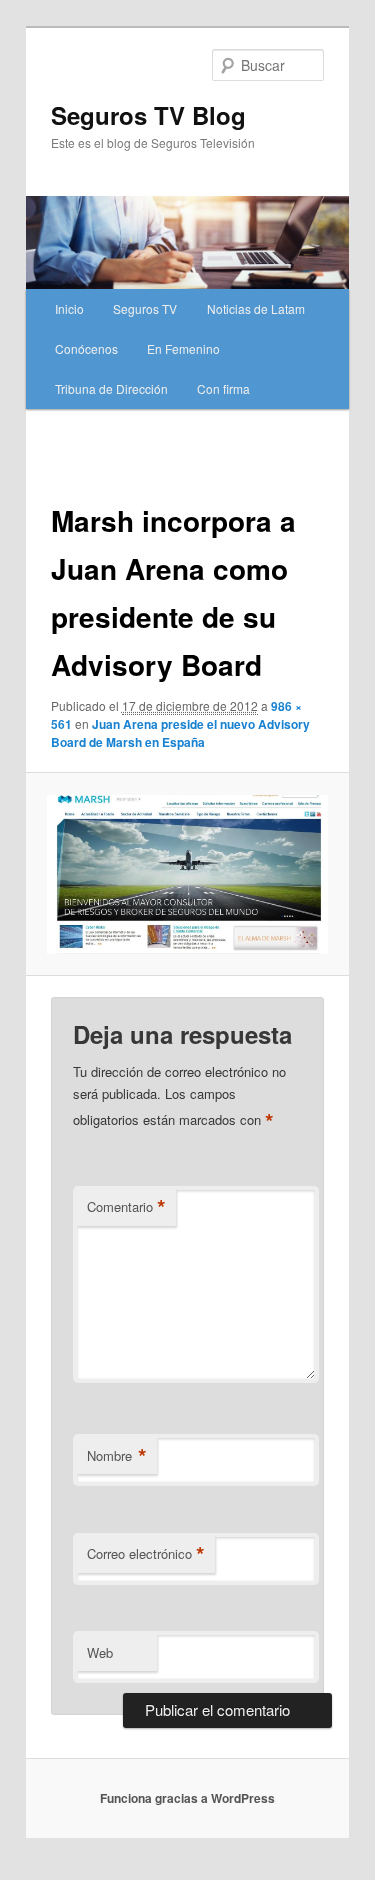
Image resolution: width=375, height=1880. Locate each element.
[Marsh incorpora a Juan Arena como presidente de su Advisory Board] (187, 875)
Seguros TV (145, 308)
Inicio (69, 308)
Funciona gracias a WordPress (187, 1798)
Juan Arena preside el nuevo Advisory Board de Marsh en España (180, 733)
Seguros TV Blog (148, 115)
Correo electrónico (146, 1554)
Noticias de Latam (256, 308)
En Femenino (183, 348)
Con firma (223, 388)
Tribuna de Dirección (111, 388)
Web (100, 1652)
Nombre (117, 1456)
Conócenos (86, 348)
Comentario (126, 1207)
